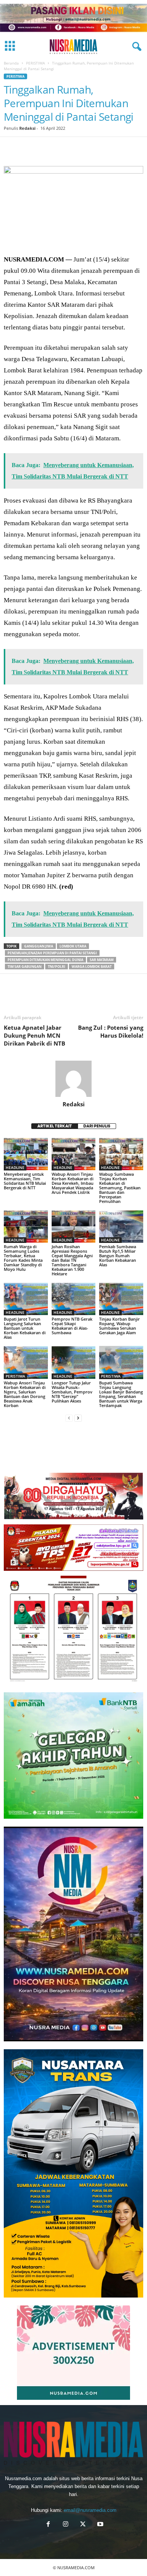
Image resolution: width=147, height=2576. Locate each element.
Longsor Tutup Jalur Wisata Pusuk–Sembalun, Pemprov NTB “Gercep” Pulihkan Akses (72, 1392)
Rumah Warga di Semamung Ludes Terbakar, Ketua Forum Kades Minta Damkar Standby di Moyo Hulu (23, 1258)
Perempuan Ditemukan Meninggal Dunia (45, 960)
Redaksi (27, 128)
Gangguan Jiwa (39, 946)
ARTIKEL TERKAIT (55, 1126)
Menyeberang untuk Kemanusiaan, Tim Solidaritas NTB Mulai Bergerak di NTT (25, 1181)
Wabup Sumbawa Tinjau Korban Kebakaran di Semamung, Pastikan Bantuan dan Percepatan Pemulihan (120, 1188)
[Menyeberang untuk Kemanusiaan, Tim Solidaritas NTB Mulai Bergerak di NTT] (26, 1154)
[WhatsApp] (63, 148)
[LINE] (115, 148)
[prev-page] (69, 1418)
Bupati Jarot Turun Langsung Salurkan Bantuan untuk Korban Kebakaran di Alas (25, 1328)
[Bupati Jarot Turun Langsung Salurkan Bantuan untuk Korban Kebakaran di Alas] (26, 1299)
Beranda (11, 63)
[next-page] (78, 1418)
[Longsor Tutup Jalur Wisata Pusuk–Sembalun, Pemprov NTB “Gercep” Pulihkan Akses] (74, 1362)
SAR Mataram (102, 960)
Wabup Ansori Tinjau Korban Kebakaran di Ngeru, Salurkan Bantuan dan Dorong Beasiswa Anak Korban (25, 1394)
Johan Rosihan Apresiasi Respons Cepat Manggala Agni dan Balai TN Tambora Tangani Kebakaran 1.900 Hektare (72, 1260)
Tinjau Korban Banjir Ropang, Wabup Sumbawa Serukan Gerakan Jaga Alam (119, 1326)
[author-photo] (73, 1079)
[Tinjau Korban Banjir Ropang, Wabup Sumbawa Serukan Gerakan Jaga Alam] (121, 1299)
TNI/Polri (57, 967)
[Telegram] (98, 148)
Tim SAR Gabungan (24, 967)
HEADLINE (15, 1167)
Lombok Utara (73, 946)
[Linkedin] (81, 148)
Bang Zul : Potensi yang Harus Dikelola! (111, 1031)
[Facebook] (11, 148)
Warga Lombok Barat (92, 967)
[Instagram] (66, 2525)
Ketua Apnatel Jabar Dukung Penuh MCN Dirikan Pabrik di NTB (34, 1035)
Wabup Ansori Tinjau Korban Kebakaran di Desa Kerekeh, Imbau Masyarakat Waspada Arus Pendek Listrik (73, 1183)
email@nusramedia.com (90, 2510)
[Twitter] (29, 148)
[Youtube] (100, 2525)
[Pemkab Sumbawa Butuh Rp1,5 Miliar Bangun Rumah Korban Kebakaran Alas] (121, 1226)
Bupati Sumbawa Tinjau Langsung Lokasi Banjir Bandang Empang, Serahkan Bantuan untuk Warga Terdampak (121, 1394)
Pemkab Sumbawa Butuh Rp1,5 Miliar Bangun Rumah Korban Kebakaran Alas (118, 1256)
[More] (133, 148)
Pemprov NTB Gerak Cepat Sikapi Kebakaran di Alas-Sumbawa (72, 1326)
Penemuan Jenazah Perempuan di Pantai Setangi (52, 953)
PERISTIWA (35, 63)
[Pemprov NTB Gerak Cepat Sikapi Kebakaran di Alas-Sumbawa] (74, 1299)
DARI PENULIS (97, 1126)
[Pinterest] (46, 148)
